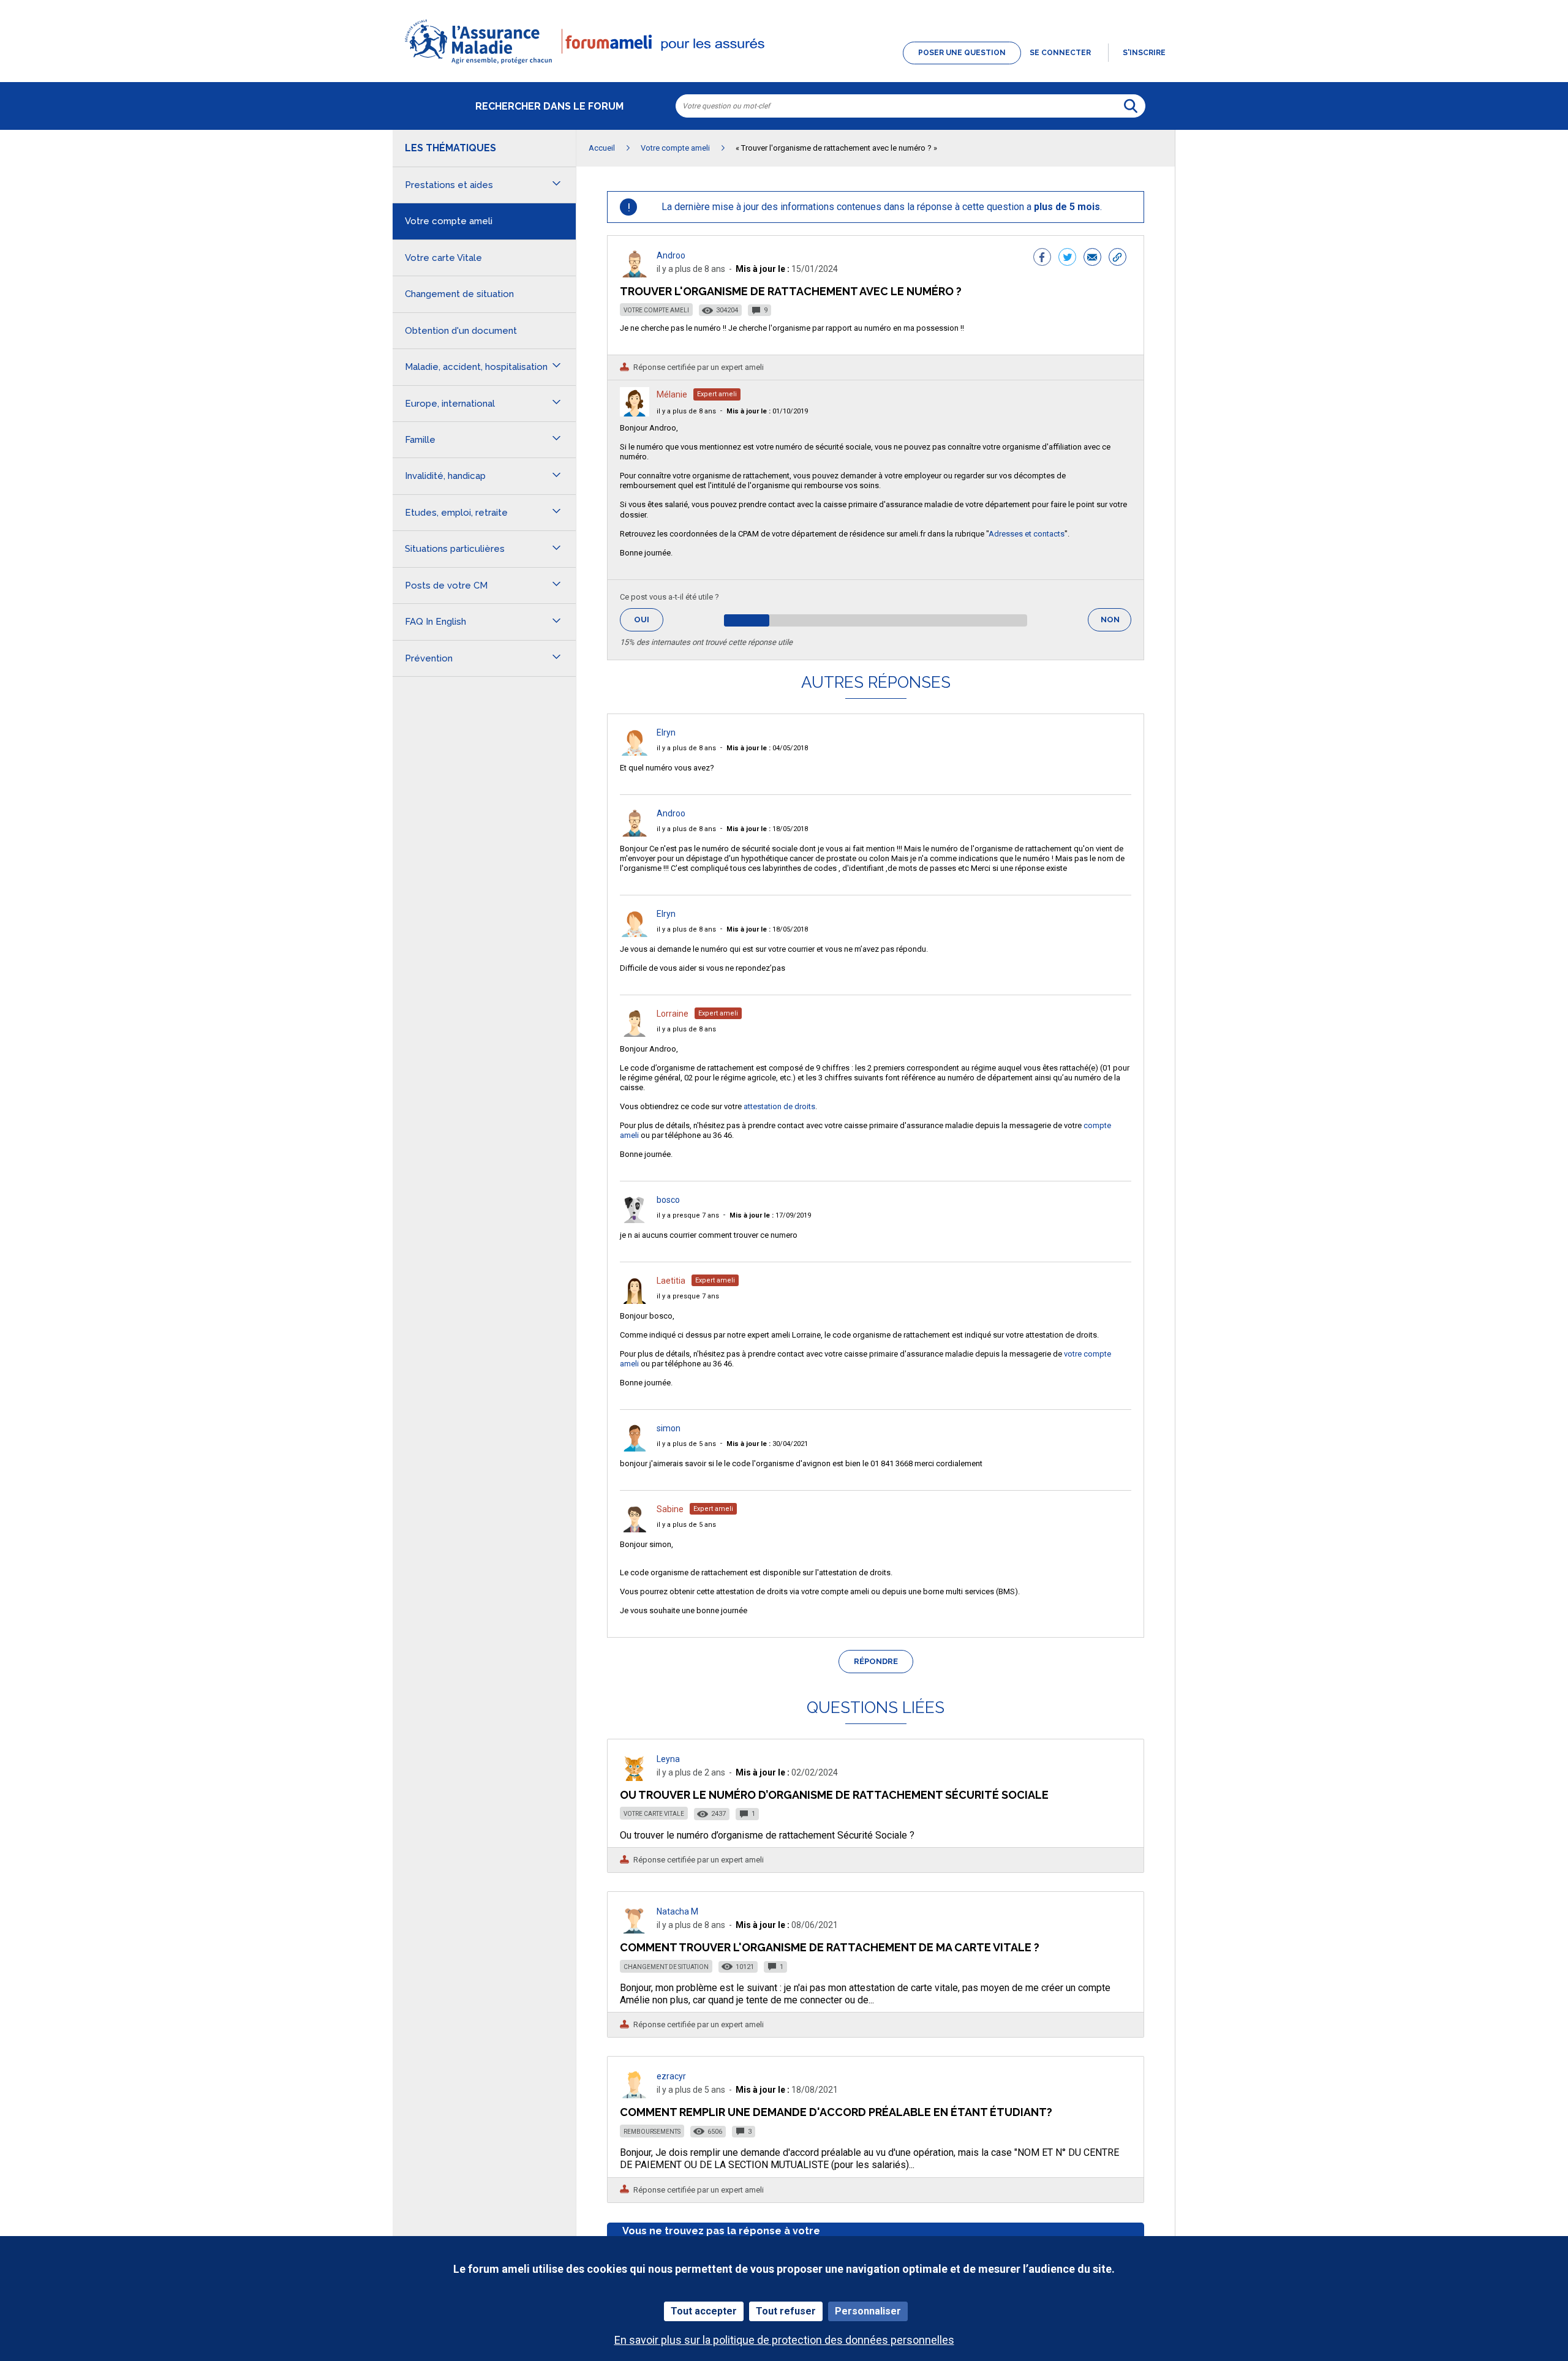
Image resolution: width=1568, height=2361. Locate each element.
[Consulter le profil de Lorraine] (635, 1034)
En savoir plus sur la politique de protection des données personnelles (784, 2340)
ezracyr (671, 2076)
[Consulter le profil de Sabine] (635, 1529)
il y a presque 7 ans (688, 1215)
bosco (668, 1200)
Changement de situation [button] (459, 294)
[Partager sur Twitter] (1067, 258)
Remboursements (652, 2132)
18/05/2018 (767, 829)
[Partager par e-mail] (1092, 258)
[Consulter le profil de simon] (635, 1448)
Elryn (666, 732)
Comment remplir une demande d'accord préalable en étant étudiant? (836, 2112)
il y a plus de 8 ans (686, 411)
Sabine (670, 1509)
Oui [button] (649, 619)
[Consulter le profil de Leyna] (635, 1778)
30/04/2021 (767, 1444)
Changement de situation (666, 1967)
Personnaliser (868, 2311)
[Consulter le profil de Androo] (635, 274)
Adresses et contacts (1027, 534)
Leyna (668, 1759)
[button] (784, 65)
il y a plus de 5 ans (686, 1444)
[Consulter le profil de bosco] (635, 1220)
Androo (671, 255)
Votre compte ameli (656, 310)
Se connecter (1060, 53)
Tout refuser (786, 2311)
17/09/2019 (770, 1215)
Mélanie (672, 394)
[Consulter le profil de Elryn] (635, 752)
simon (669, 1428)
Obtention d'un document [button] (461, 331)
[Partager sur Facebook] (1042, 258)
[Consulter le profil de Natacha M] (635, 1930)
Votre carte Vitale (654, 1814)
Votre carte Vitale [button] (443, 258)
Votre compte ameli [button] (449, 221)
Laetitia (671, 1281)
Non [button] (1116, 623)
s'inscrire (1144, 53)
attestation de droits (779, 1106)
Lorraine (673, 1014)
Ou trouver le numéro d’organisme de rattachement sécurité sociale (834, 1795)
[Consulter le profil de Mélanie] (635, 413)
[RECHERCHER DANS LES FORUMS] (1131, 106)
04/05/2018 (767, 748)
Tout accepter (704, 2311)
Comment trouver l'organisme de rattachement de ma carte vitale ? (830, 1947)
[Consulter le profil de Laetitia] (635, 1301)
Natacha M (677, 1911)
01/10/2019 (767, 411)
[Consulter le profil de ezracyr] (635, 2095)
